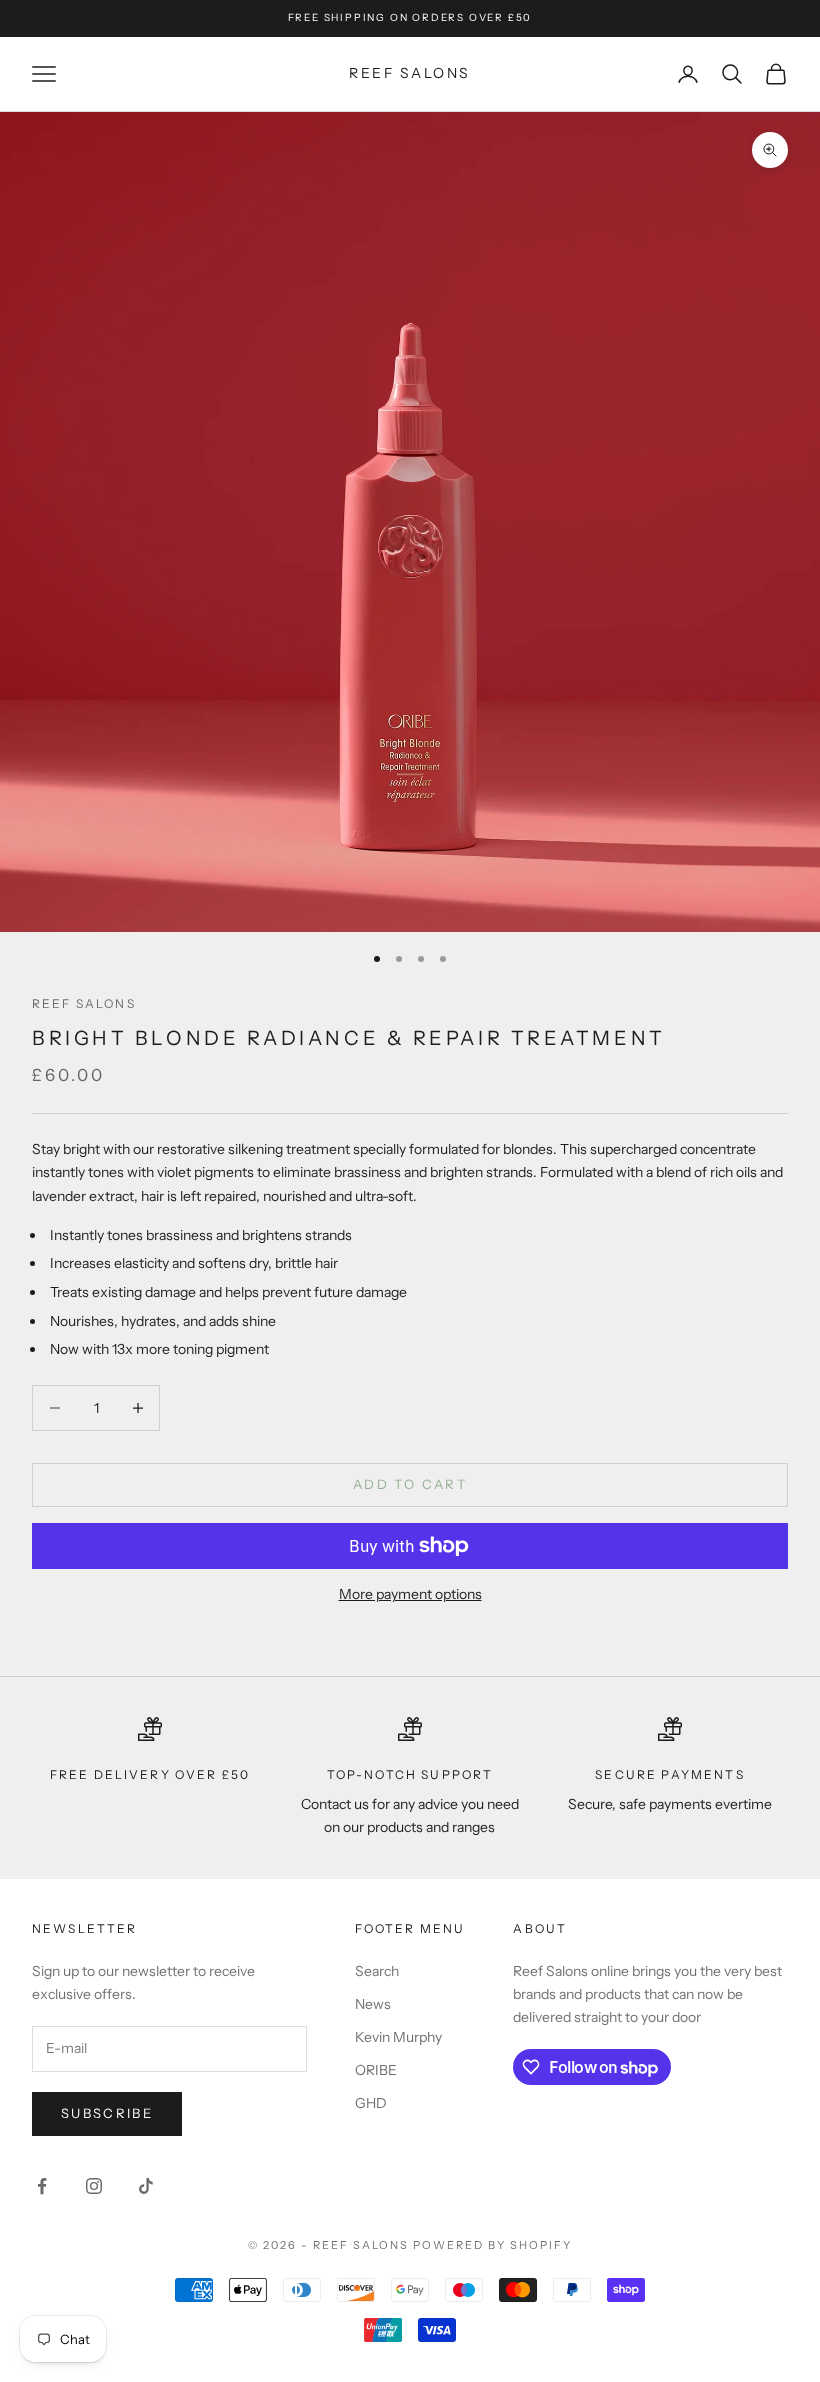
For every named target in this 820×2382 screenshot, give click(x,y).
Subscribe (107, 2113)
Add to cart (410, 1484)
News (373, 2004)
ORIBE (376, 2070)
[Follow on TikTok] (146, 2186)
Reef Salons (84, 1003)
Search (377, 1971)
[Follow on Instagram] (94, 2186)
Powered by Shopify (492, 2245)
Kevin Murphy (398, 2037)
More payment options (410, 1594)
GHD (371, 2103)
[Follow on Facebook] (42, 2186)
